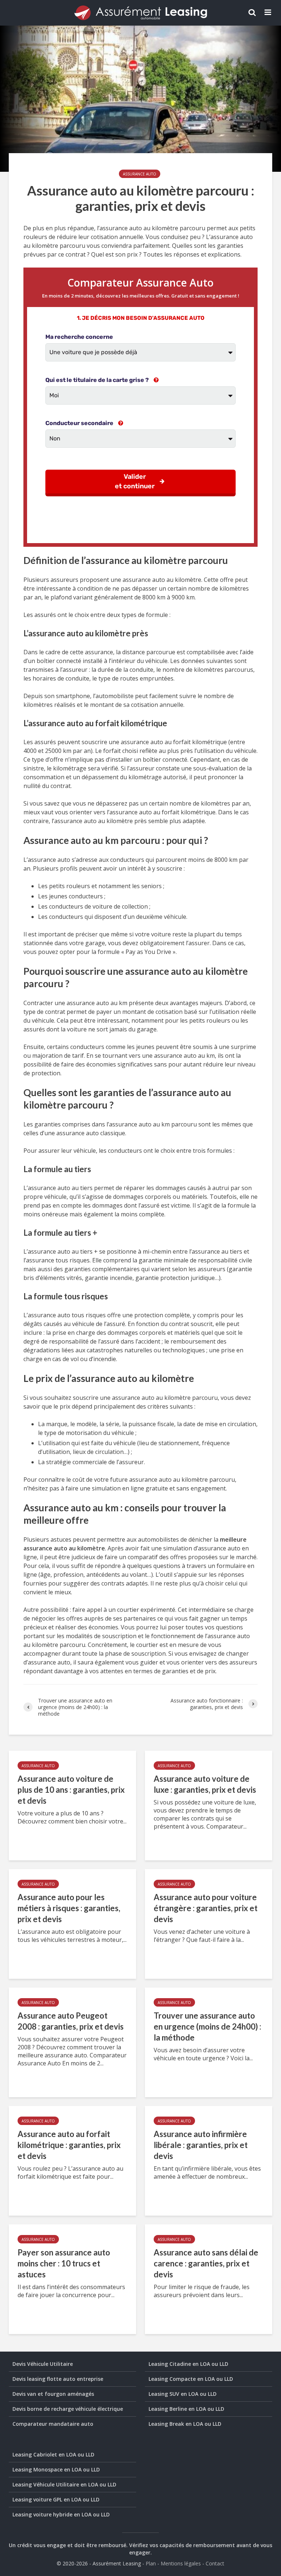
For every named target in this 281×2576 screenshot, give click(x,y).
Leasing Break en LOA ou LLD (185, 2424)
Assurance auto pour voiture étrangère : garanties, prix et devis (206, 1908)
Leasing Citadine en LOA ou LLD (188, 2364)
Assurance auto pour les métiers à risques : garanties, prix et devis (69, 1908)
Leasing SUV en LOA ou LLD (183, 2394)
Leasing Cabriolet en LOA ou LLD (53, 2454)
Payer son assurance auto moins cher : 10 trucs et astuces (64, 2263)
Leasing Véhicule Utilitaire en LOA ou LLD (64, 2484)
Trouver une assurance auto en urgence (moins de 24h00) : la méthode (207, 2026)
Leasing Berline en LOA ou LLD (186, 2409)
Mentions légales (181, 2563)
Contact (215, 2563)
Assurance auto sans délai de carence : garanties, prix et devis (206, 2263)
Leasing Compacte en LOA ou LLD (191, 2379)
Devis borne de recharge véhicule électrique (68, 2409)
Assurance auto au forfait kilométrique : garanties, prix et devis (69, 2145)
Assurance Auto (140, 174)
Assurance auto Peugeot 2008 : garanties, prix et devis (71, 2021)
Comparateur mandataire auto (53, 2424)
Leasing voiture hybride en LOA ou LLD (61, 2514)
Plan (151, 2563)
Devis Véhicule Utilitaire (43, 2364)
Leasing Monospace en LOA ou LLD (56, 2469)
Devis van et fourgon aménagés (53, 2394)
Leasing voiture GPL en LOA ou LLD (56, 2499)
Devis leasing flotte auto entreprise (58, 2379)
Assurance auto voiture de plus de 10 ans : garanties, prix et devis (71, 1790)
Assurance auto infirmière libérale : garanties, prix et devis (201, 2145)
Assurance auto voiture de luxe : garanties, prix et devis (205, 1784)
